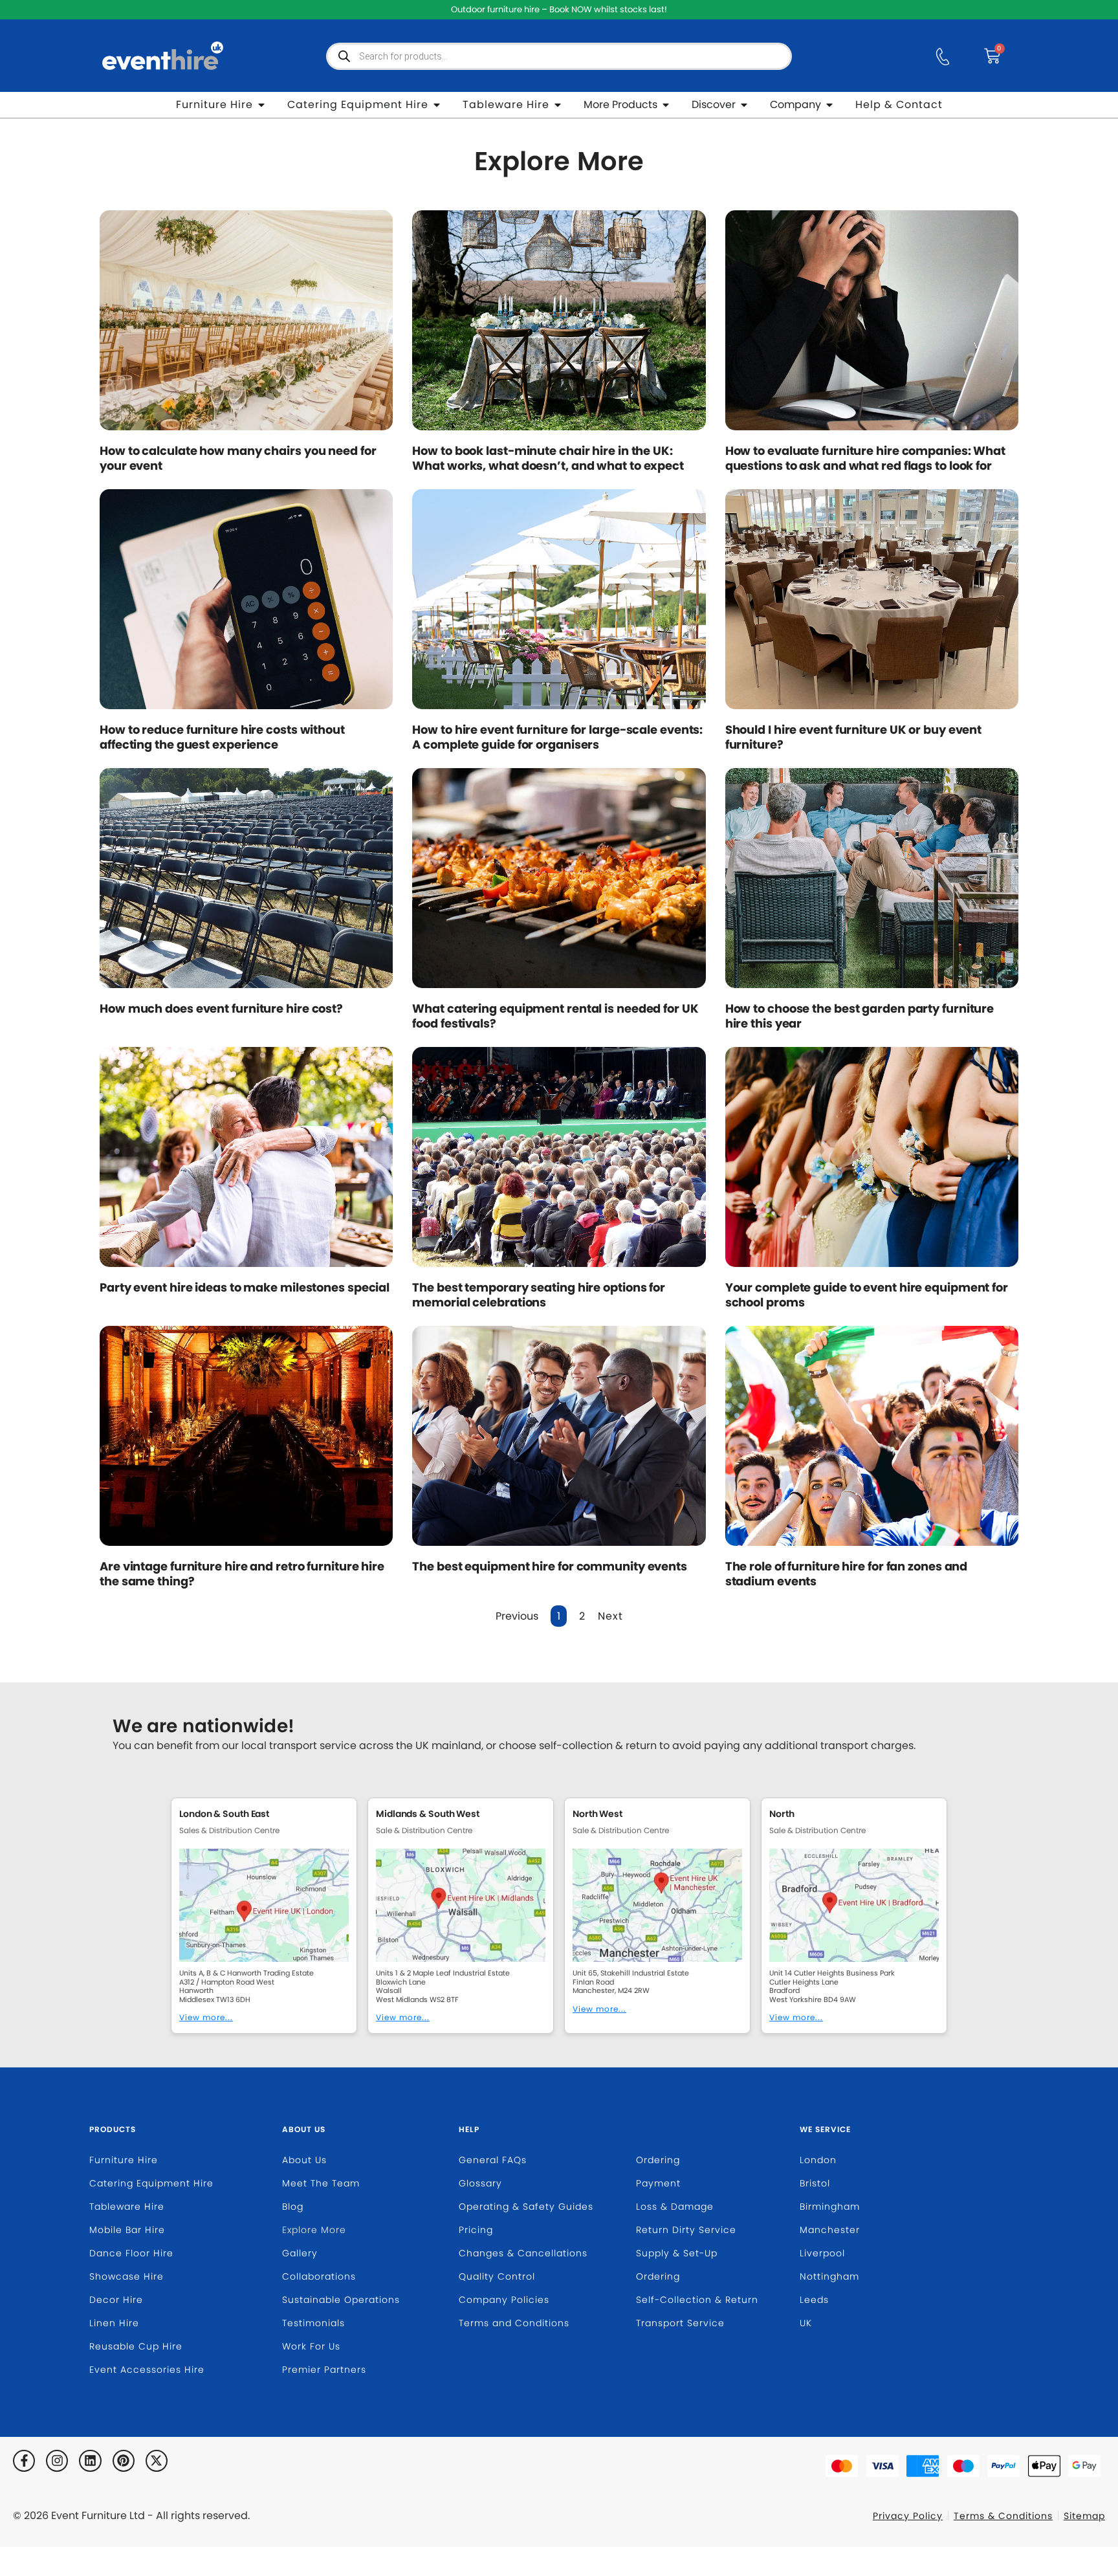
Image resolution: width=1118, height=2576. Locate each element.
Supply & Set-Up (677, 2253)
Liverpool (822, 2253)
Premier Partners (324, 2370)
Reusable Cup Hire (136, 2346)
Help (469, 2129)
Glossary (480, 2183)
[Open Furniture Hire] (261, 105)
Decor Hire (116, 2300)
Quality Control (497, 2276)
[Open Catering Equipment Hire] (437, 105)
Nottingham (829, 2276)
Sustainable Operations (341, 2300)
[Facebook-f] (24, 2461)
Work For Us (311, 2346)
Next (610, 1616)
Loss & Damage (675, 2207)
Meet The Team (321, 2183)
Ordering (658, 2160)
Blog (293, 2207)
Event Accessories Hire (147, 2370)
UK (806, 2323)
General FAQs (493, 2160)
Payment (658, 2183)
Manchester (830, 2230)
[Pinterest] (124, 2461)
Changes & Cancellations (523, 2253)
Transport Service (680, 2323)
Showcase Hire (126, 2276)
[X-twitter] (157, 2461)
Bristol (815, 2183)
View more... (206, 2017)
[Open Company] (829, 105)
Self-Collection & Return (697, 2300)
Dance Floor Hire (131, 2253)
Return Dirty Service (686, 2230)
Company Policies (504, 2300)
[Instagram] (57, 2461)
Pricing (476, 2230)
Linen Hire (114, 2323)
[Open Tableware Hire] (558, 105)
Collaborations (319, 2276)
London (818, 2160)
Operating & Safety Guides (526, 2207)
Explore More (314, 2230)
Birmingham (830, 2207)
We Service (825, 2129)
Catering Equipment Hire (151, 2183)
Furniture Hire (124, 2160)
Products (113, 2129)
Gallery (300, 2253)
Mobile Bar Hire (127, 2230)
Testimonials (313, 2323)
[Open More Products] (666, 105)
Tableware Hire (127, 2207)
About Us (304, 2129)
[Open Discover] (744, 105)
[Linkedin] (90, 2461)
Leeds (814, 2300)
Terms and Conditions (514, 2323)
